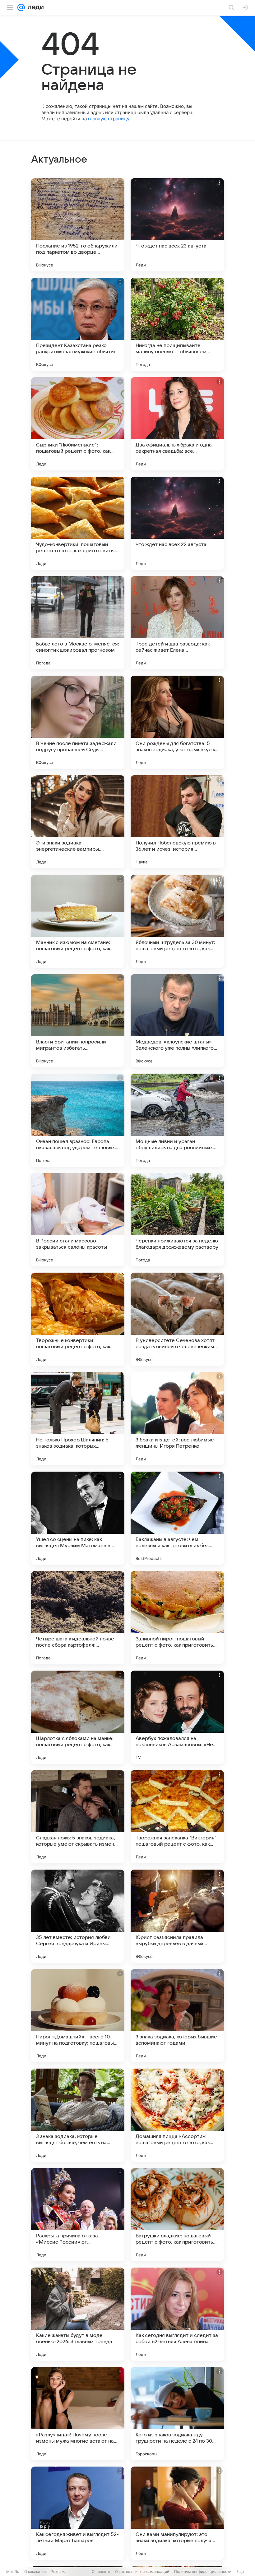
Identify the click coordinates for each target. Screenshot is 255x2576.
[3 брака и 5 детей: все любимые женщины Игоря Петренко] (177, 1419)
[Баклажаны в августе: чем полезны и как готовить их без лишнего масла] (177, 1518)
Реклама (59, 2571)
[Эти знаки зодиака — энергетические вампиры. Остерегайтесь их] (78, 822)
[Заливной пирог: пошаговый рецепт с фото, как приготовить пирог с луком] (177, 1618)
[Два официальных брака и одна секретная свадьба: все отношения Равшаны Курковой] (177, 424)
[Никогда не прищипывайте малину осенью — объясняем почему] (177, 324)
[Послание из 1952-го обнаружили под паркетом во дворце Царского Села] (78, 225)
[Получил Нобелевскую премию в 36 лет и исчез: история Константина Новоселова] (177, 822)
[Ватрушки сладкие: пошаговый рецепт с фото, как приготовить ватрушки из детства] (177, 2215)
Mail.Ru (13, 2571)
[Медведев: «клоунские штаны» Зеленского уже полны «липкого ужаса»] (177, 1021)
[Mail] (21, 7)
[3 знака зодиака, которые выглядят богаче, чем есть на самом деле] (78, 2115)
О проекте (101, 2571)
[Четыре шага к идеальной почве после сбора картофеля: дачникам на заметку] (78, 1618)
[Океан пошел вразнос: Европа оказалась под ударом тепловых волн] (78, 1120)
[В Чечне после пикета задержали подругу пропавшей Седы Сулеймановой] (78, 722)
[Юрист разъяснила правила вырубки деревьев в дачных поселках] (177, 1916)
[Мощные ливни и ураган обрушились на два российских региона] (177, 1120)
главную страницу (109, 119)
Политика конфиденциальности (203, 2571)
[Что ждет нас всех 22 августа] (177, 523)
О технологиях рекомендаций (142, 2571)
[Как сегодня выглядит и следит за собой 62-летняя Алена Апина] (177, 2314)
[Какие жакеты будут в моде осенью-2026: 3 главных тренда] (78, 2314)
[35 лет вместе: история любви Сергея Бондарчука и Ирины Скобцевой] (78, 1916)
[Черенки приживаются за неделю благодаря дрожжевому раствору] (177, 1220)
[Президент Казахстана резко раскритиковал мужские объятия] (78, 324)
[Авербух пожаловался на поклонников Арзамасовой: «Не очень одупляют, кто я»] (177, 1717)
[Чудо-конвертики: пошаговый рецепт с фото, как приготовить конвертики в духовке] (78, 523)
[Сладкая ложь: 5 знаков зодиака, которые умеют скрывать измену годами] (78, 1817)
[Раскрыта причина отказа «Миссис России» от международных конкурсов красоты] (78, 2215)
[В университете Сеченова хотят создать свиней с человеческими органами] (177, 1319)
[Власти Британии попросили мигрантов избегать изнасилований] (78, 1021)
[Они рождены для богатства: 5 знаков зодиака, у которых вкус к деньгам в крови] (177, 722)
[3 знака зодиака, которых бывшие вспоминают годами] (177, 2016)
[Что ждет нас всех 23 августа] (177, 225)
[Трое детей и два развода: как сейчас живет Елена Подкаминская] (177, 623)
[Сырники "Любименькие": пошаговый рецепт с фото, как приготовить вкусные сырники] (78, 424)
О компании (35, 2571)
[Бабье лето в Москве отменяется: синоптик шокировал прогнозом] (78, 623)
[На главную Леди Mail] (34, 7)
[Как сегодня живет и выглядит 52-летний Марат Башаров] (78, 2513)
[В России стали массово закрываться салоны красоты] (78, 1220)
